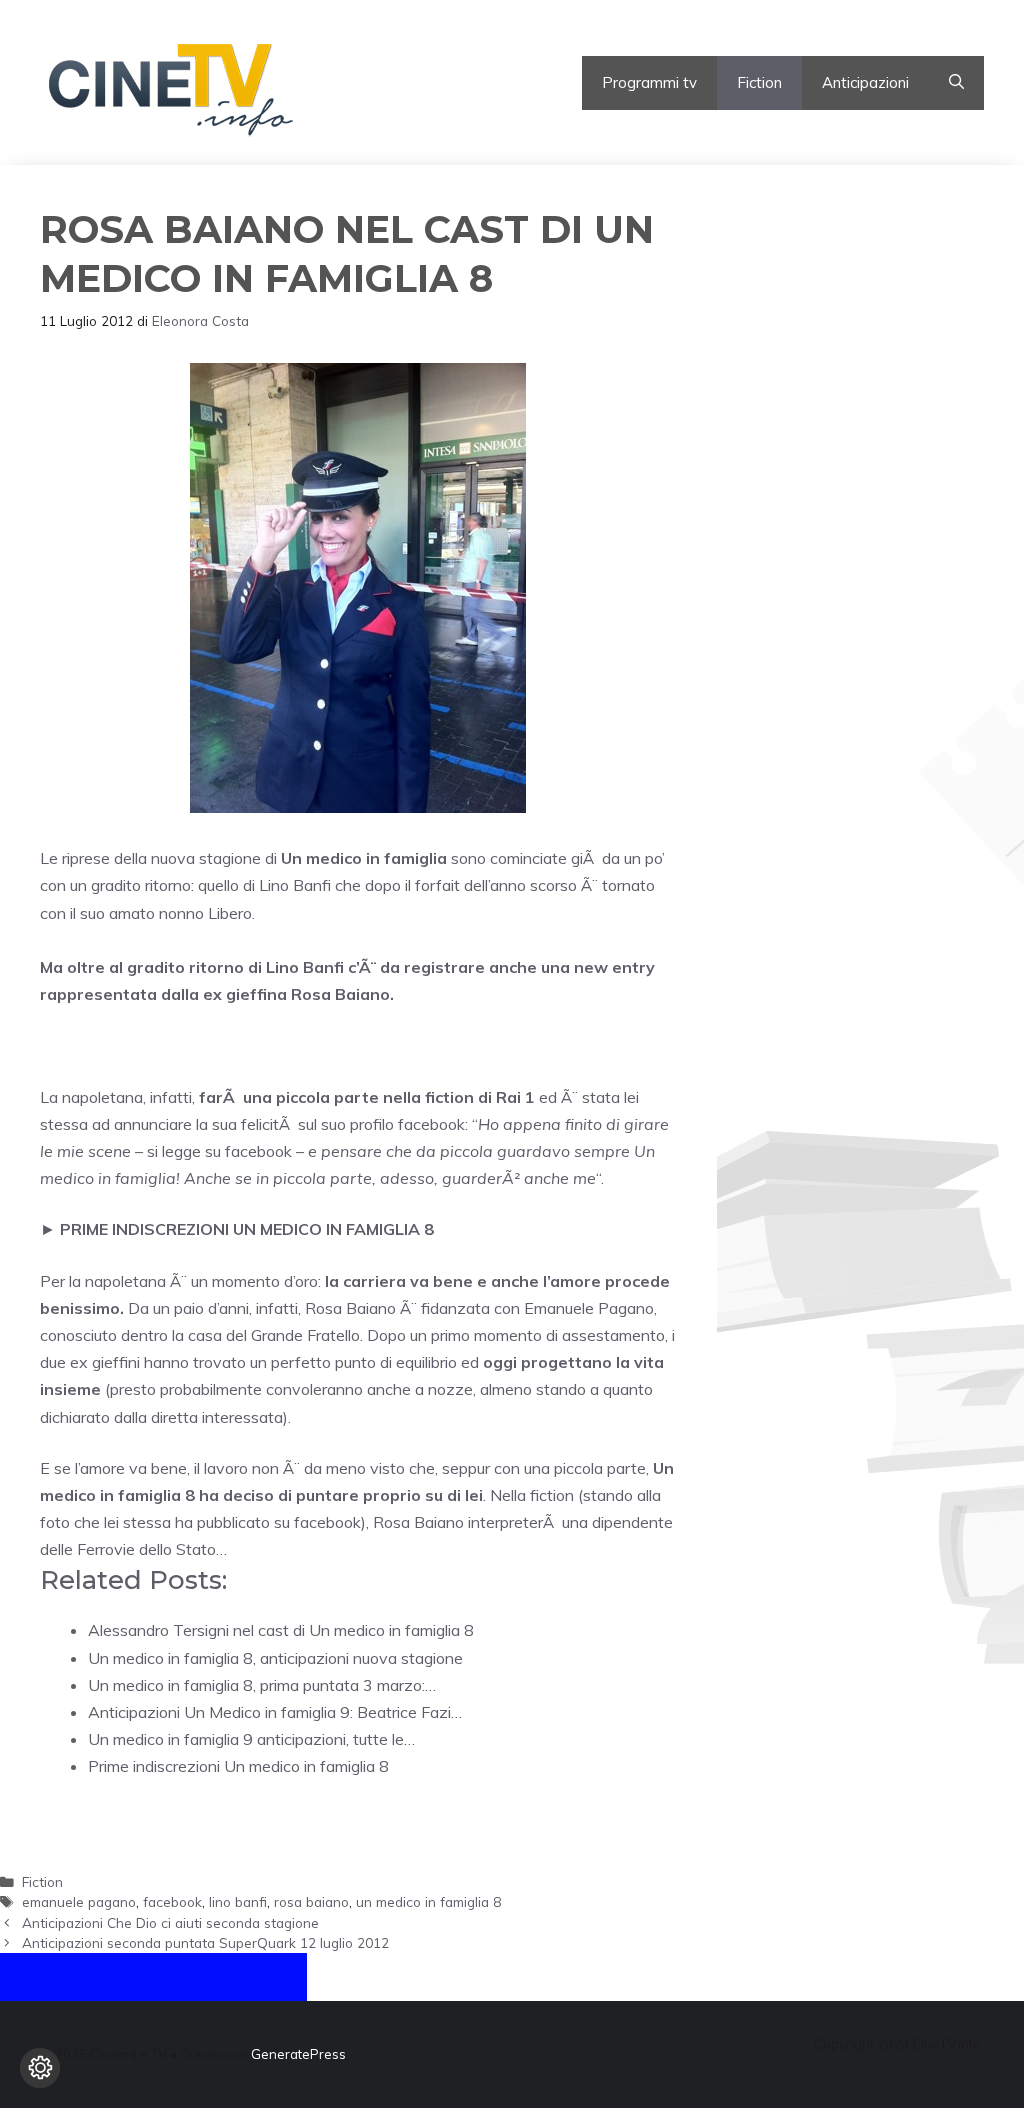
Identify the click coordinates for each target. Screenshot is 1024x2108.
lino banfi (238, 1901)
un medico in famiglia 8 (428, 1901)
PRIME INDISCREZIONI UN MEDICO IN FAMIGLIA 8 (247, 1229)
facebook (172, 1901)
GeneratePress (298, 2054)
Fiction (759, 82)
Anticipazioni (865, 82)
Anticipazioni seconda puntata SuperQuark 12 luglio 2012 (205, 1942)
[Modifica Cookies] (40, 2068)
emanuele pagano (79, 1901)
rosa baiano (311, 1901)
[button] (956, 83)
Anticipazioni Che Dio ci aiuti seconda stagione (170, 1922)
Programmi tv (649, 82)
